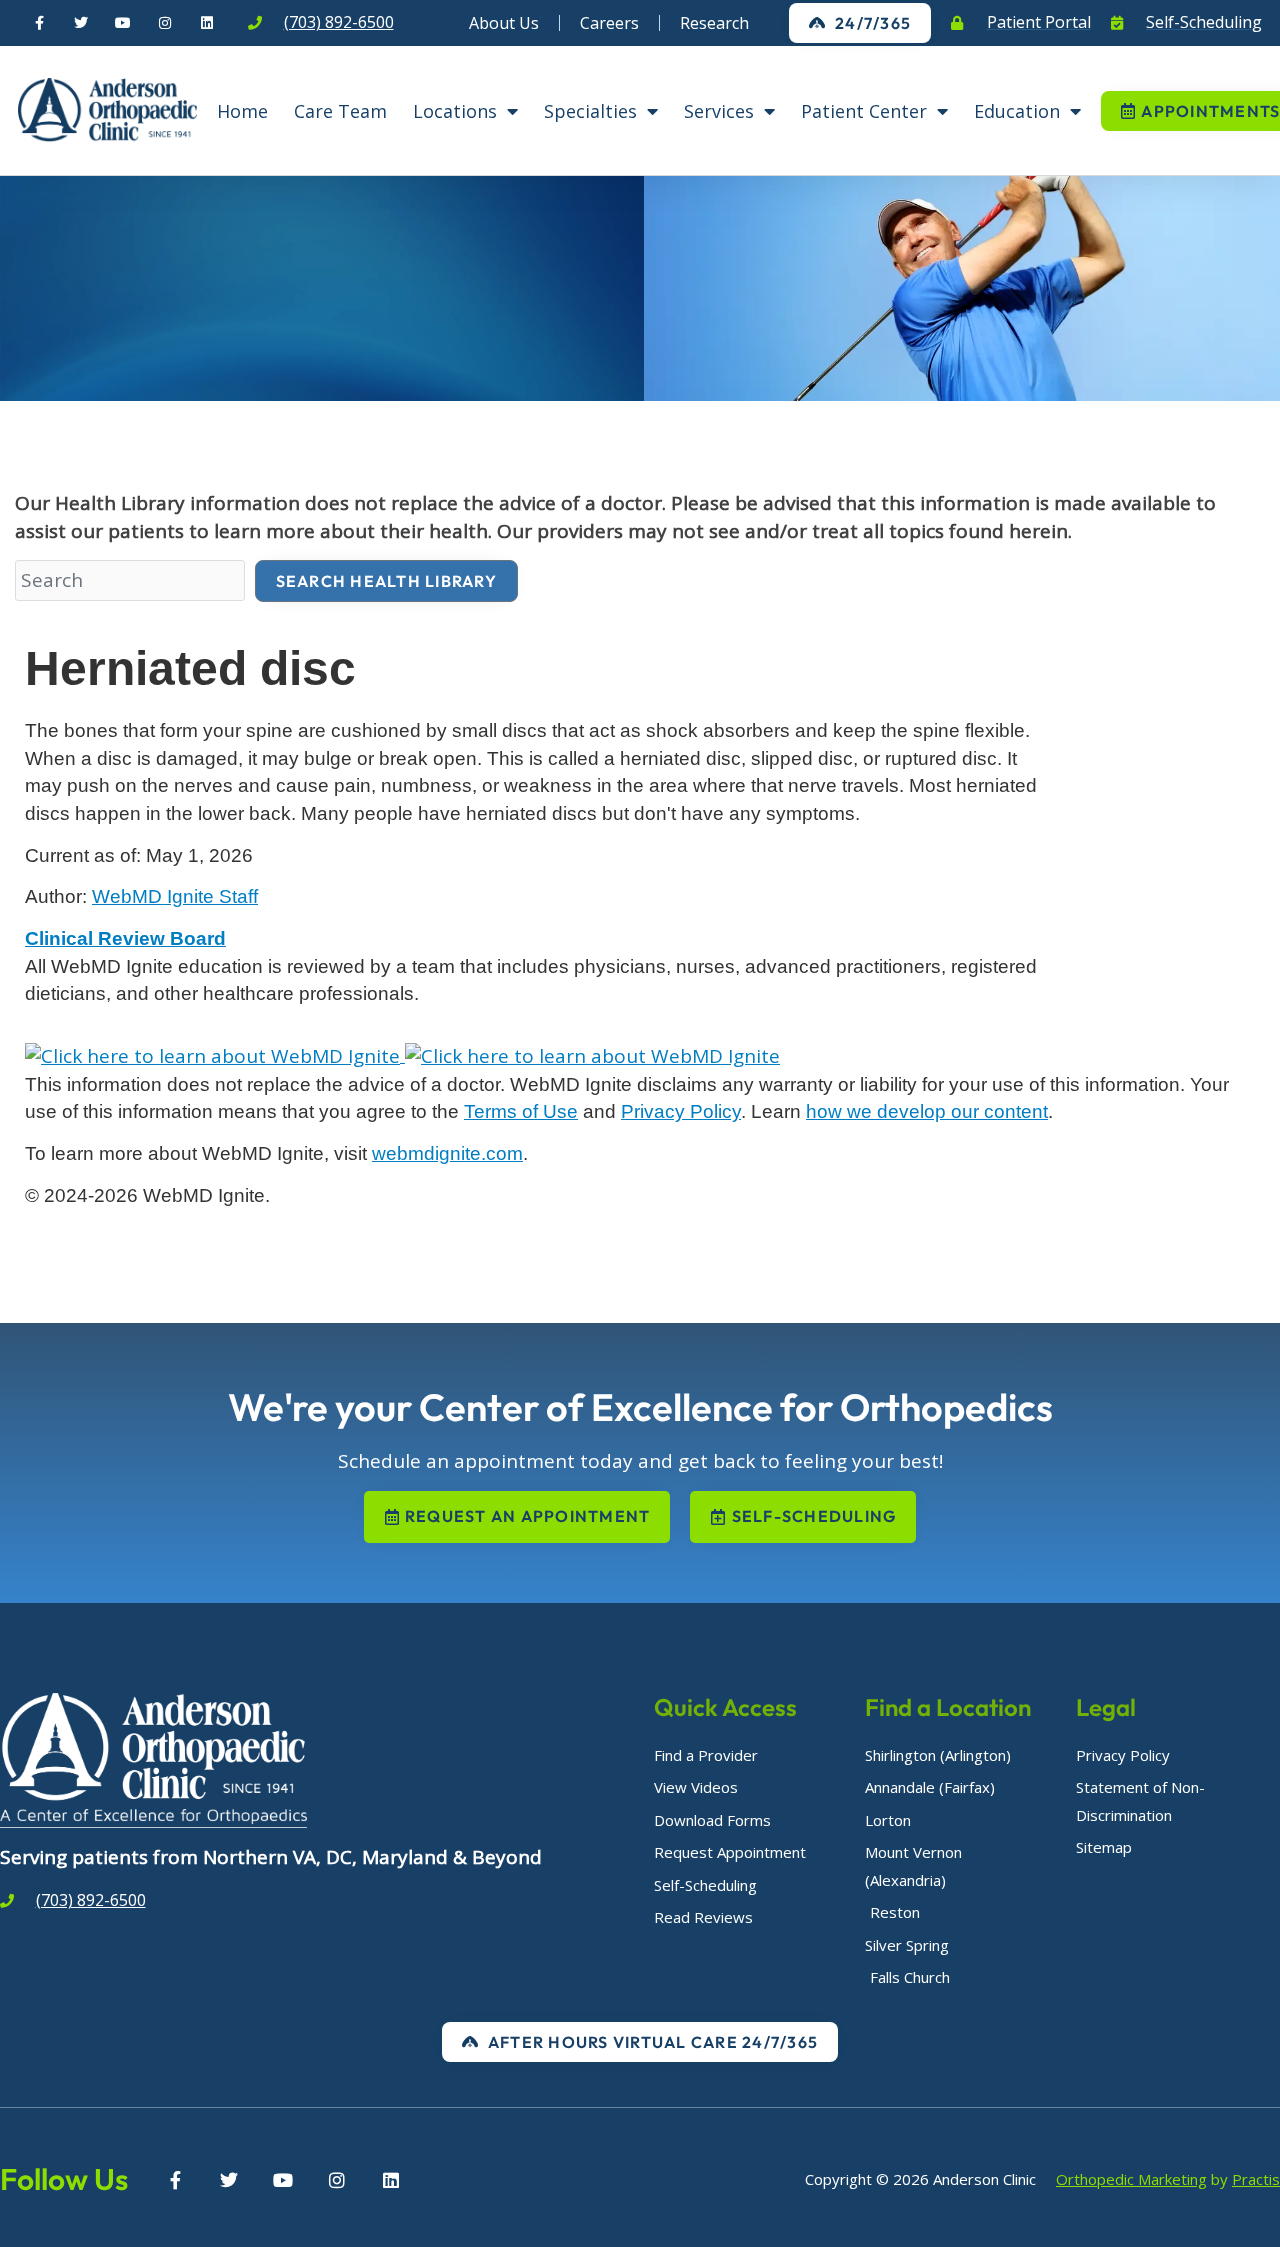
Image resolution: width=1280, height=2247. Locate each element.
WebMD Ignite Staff (175, 896)
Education (1017, 111)
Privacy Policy (681, 1111)
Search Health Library (386, 581)
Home (242, 111)
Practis (1256, 2179)
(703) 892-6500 (339, 22)
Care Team (340, 111)
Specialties (590, 111)
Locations (455, 111)
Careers (609, 23)
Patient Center (864, 111)
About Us (504, 23)
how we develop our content (927, 1111)
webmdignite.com (447, 1153)
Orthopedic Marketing (1131, 2179)
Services (719, 111)
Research (714, 23)
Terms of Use (521, 1111)
